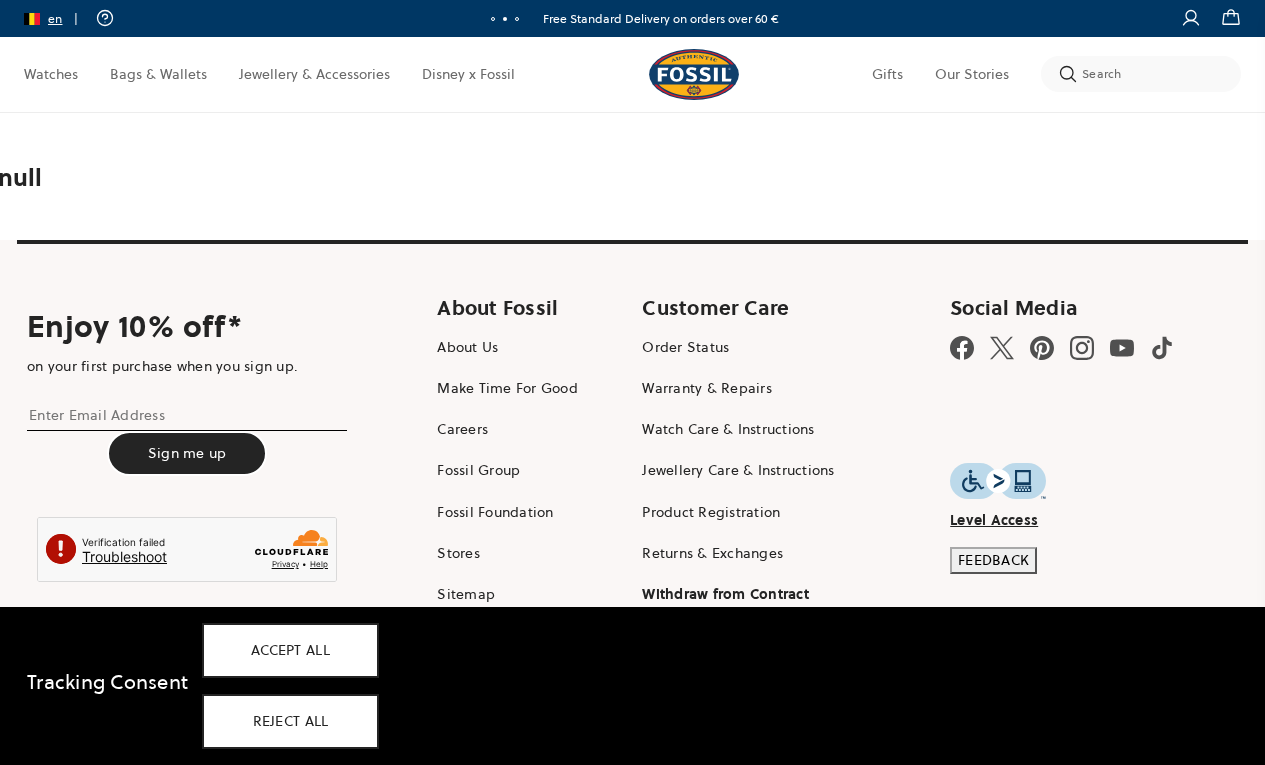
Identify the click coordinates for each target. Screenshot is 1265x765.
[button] (57, 18)
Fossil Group (478, 470)
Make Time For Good (507, 388)
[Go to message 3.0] (517, 19)
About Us (467, 347)
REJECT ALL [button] (291, 721)
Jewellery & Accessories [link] (314, 74)
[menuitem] (51, 74)
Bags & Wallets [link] (158, 74)
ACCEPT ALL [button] (290, 650)
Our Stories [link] (972, 74)
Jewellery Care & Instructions (738, 470)
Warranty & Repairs (707, 388)
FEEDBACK (993, 560)
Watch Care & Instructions (728, 429)
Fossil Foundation (495, 512)
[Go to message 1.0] (493, 19)
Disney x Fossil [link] (468, 74)
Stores (458, 553)
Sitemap (466, 594)
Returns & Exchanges (712, 553)
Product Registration (711, 512)
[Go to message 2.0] (505, 19)
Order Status (685, 347)
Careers (462, 429)
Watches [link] (51, 74)
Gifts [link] (887, 74)
